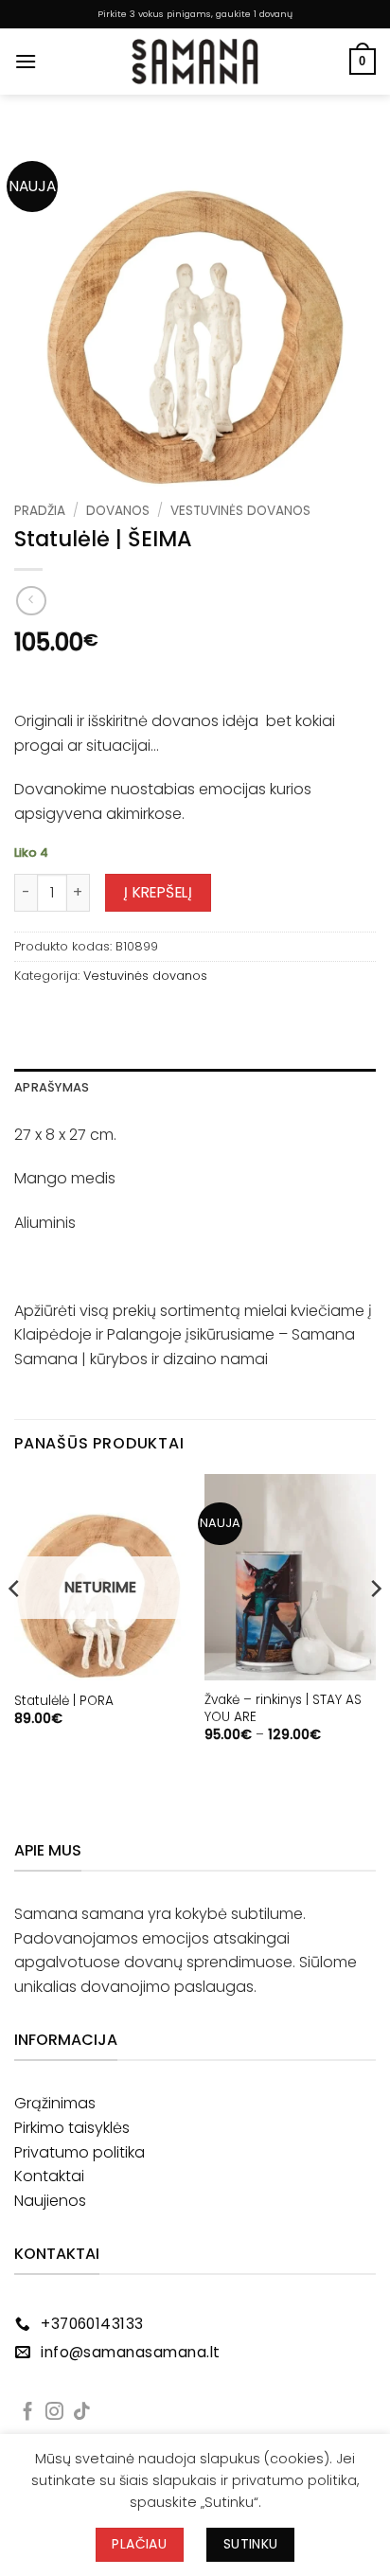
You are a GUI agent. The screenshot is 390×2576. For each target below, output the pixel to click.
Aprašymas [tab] (52, 1087)
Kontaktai (49, 2176)
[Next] (375, 1626)
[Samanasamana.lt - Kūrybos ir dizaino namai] (195, 62)
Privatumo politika (80, 2152)
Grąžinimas (55, 2103)
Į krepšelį (159, 892)
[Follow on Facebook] (28, 2413)
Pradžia (40, 511)
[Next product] (31, 601)
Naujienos (50, 2201)
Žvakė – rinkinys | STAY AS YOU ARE (283, 1708)
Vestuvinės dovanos (240, 511)
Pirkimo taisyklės (72, 2128)
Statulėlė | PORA (64, 1701)
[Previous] (15, 1626)
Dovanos (118, 511)
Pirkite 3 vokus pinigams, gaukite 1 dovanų (195, 14)
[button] (26, 61)
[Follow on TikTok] (82, 2413)
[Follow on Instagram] (54, 2413)
